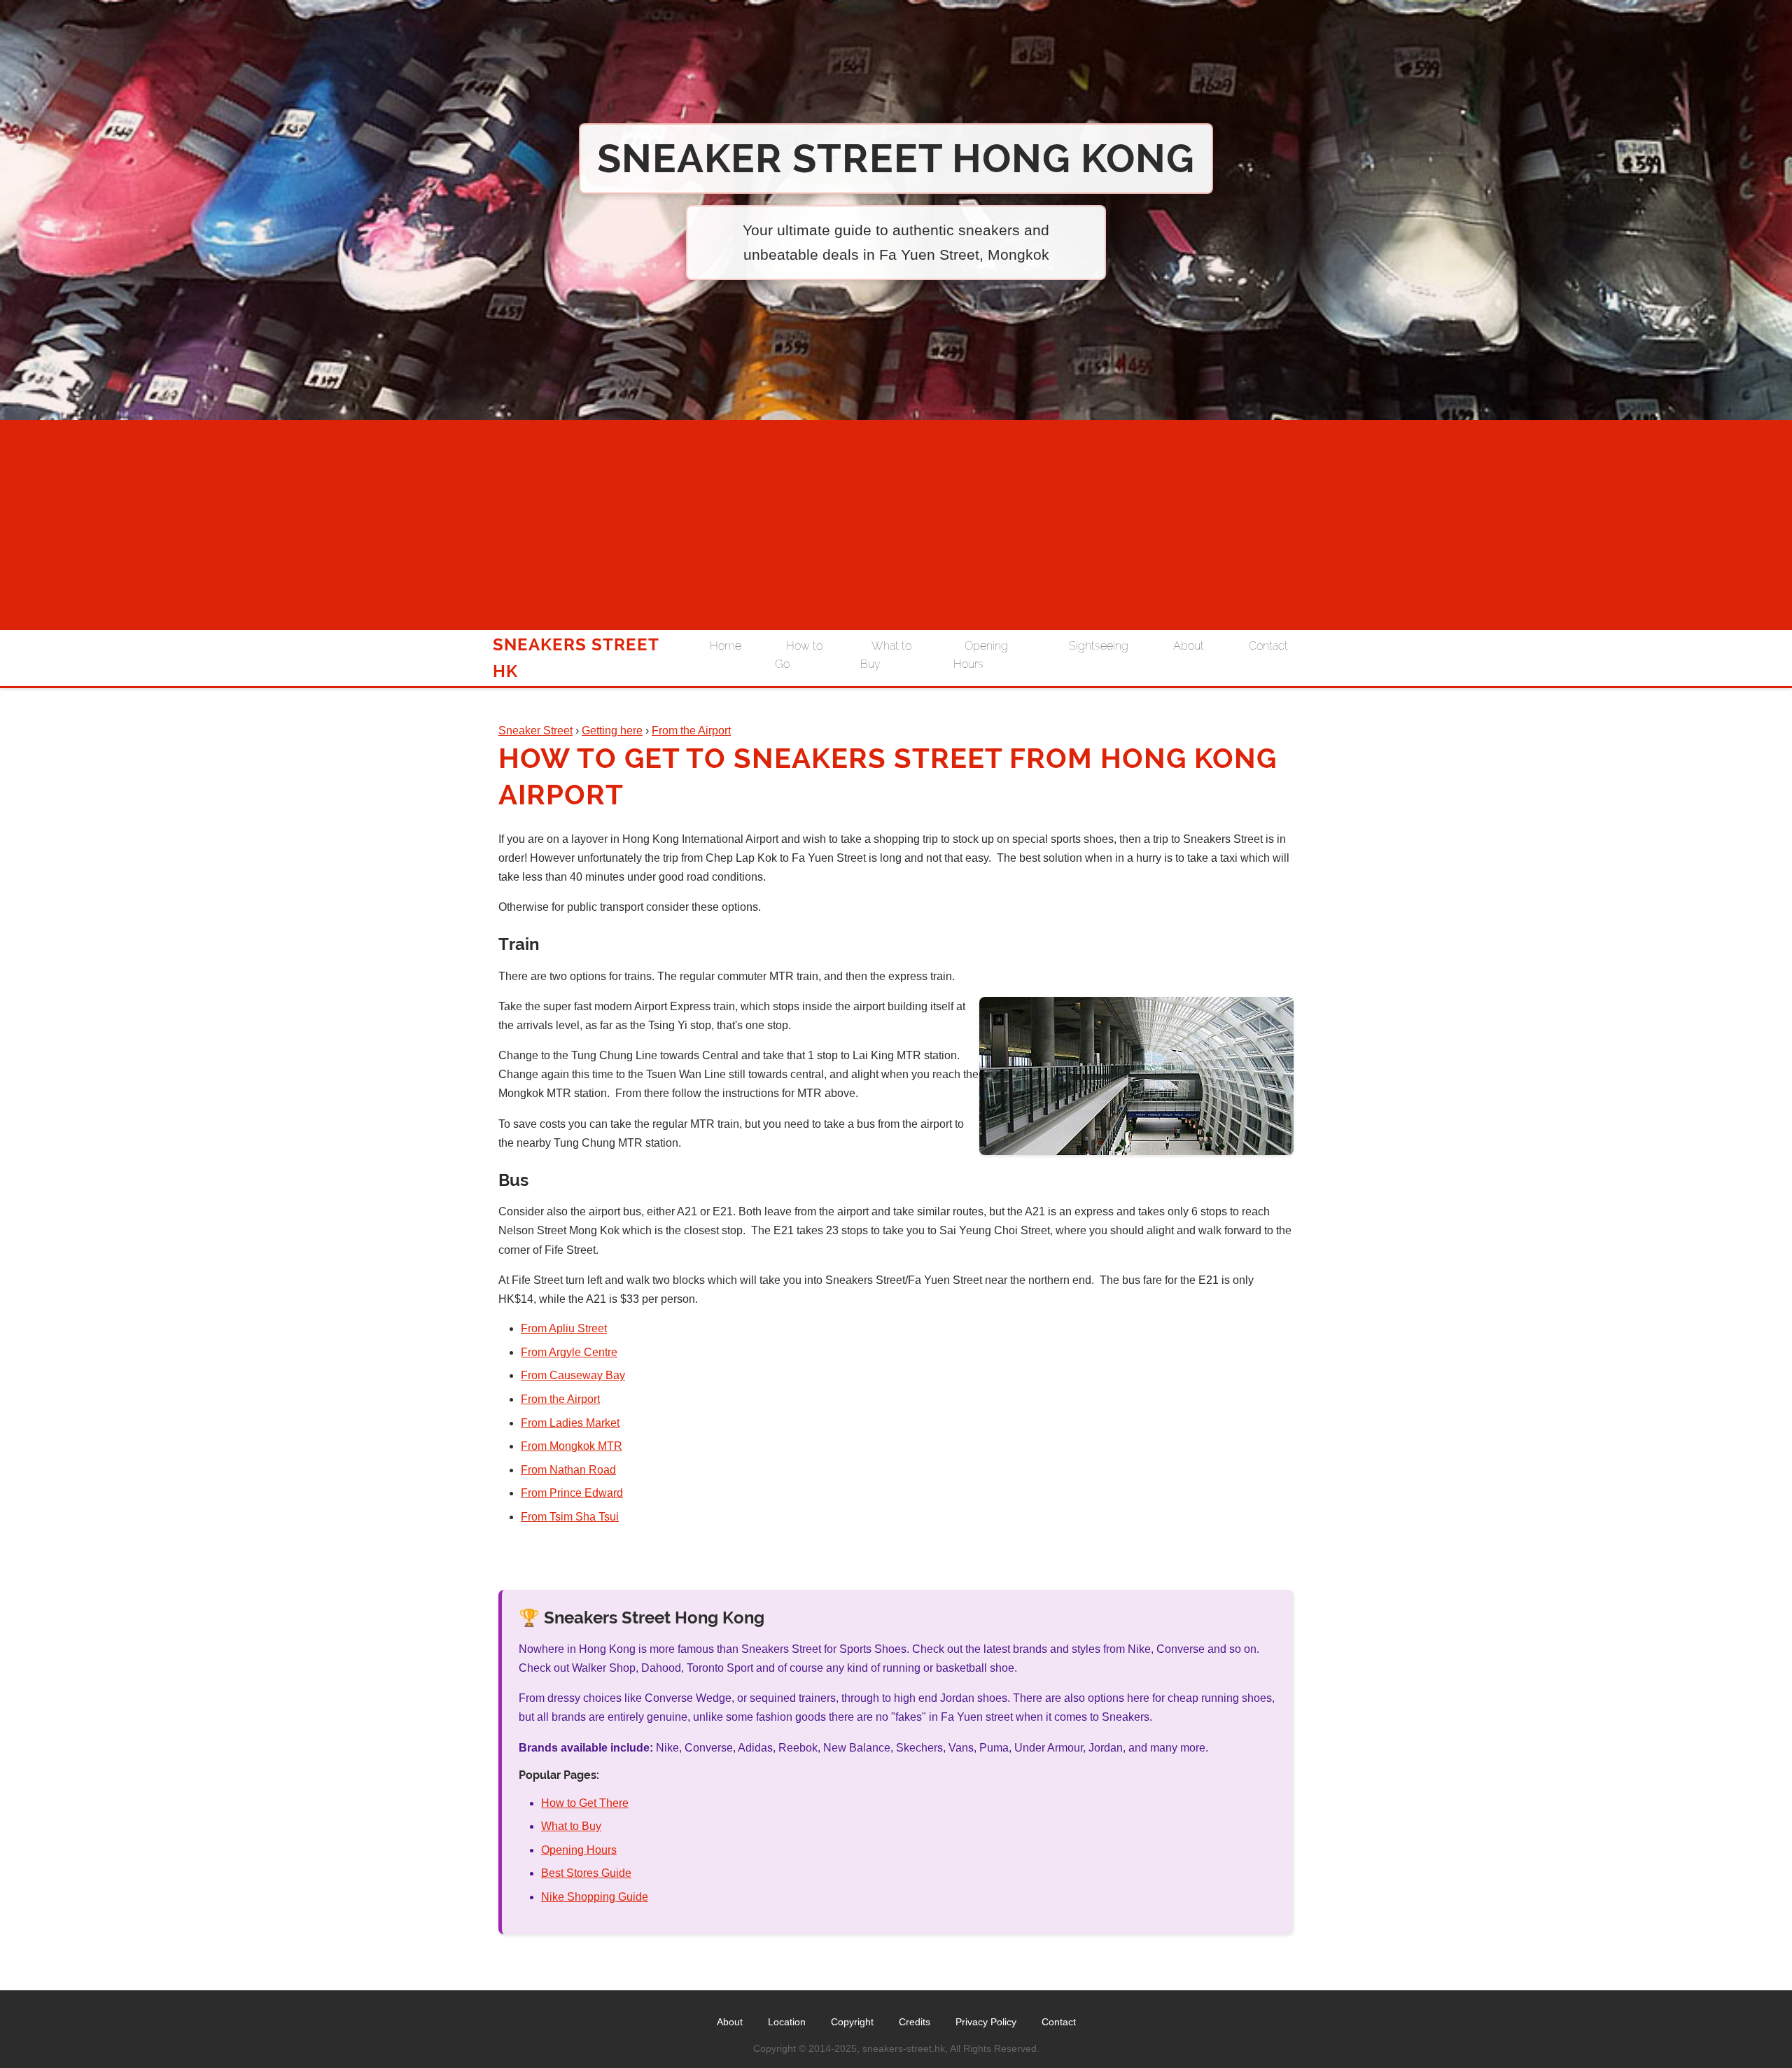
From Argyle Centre (569, 1352)
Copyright (852, 2022)
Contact (1268, 646)
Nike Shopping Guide (595, 1897)
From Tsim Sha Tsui (570, 1517)
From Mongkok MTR (572, 1446)
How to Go (799, 655)
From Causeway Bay (573, 1375)
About (1189, 646)
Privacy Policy (986, 2022)
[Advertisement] (896, 525)
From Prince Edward (572, 1493)
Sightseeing (1099, 646)
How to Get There (585, 1803)
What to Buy (886, 655)
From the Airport (560, 1399)
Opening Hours (981, 655)
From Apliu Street (564, 1328)
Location (787, 2022)
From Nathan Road (568, 1470)
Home (726, 646)
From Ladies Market (570, 1423)
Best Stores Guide (586, 1873)
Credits (915, 2022)
